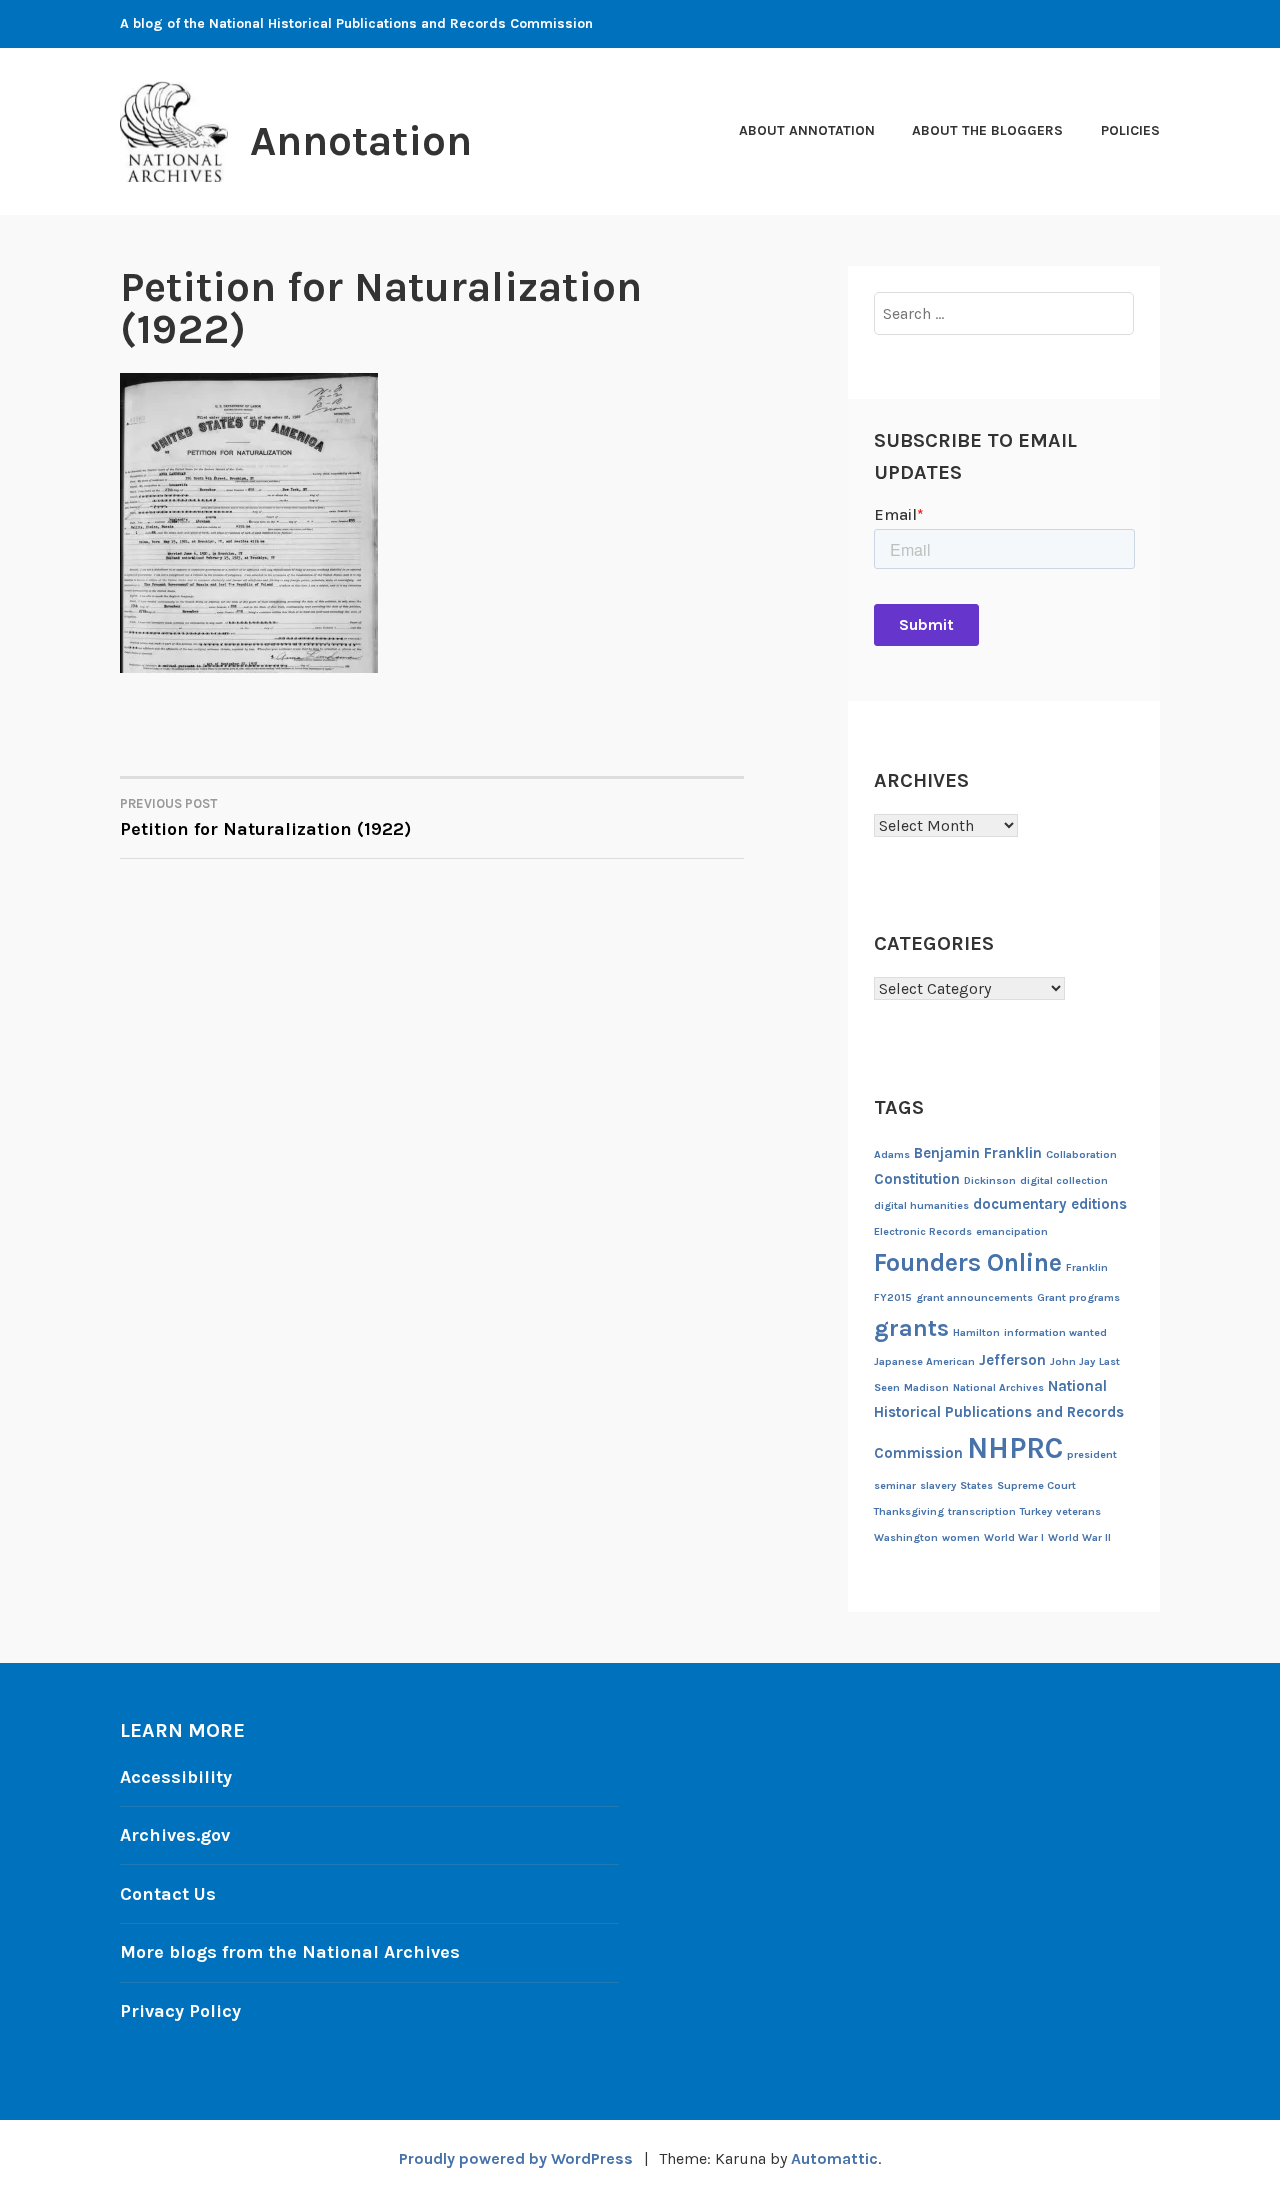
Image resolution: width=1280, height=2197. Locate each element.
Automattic (834, 2158)
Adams (892, 1154)
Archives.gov (175, 1835)
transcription (982, 1511)
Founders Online (968, 1262)
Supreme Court (1036, 1485)
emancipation (1012, 1231)
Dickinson (990, 1180)
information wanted (1055, 1332)
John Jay (1072, 1361)
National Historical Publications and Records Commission (999, 1419)
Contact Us (168, 1894)
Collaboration (1081, 1154)
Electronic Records (923, 1231)
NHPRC (1015, 1448)
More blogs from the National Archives (290, 1952)
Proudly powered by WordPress (516, 2158)
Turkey (1036, 1511)
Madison (926, 1387)
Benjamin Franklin (978, 1153)
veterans (1078, 1511)
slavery (938, 1485)
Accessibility (176, 1777)
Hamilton (976, 1332)
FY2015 (893, 1297)
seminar (895, 1485)
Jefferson (1012, 1360)
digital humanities (921, 1205)
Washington (906, 1537)
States (976, 1485)
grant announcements (974, 1297)
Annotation (361, 141)
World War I (1014, 1537)
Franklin (1087, 1267)
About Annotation (807, 130)
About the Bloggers (987, 130)
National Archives (998, 1387)
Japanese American (924, 1361)
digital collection (1064, 1180)
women (961, 1537)
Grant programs (1078, 1297)
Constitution (917, 1179)
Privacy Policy (180, 2011)
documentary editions (1050, 1204)
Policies (1130, 130)
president (1092, 1454)
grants (911, 1328)
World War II (1079, 1537)
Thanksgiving (909, 1511)
